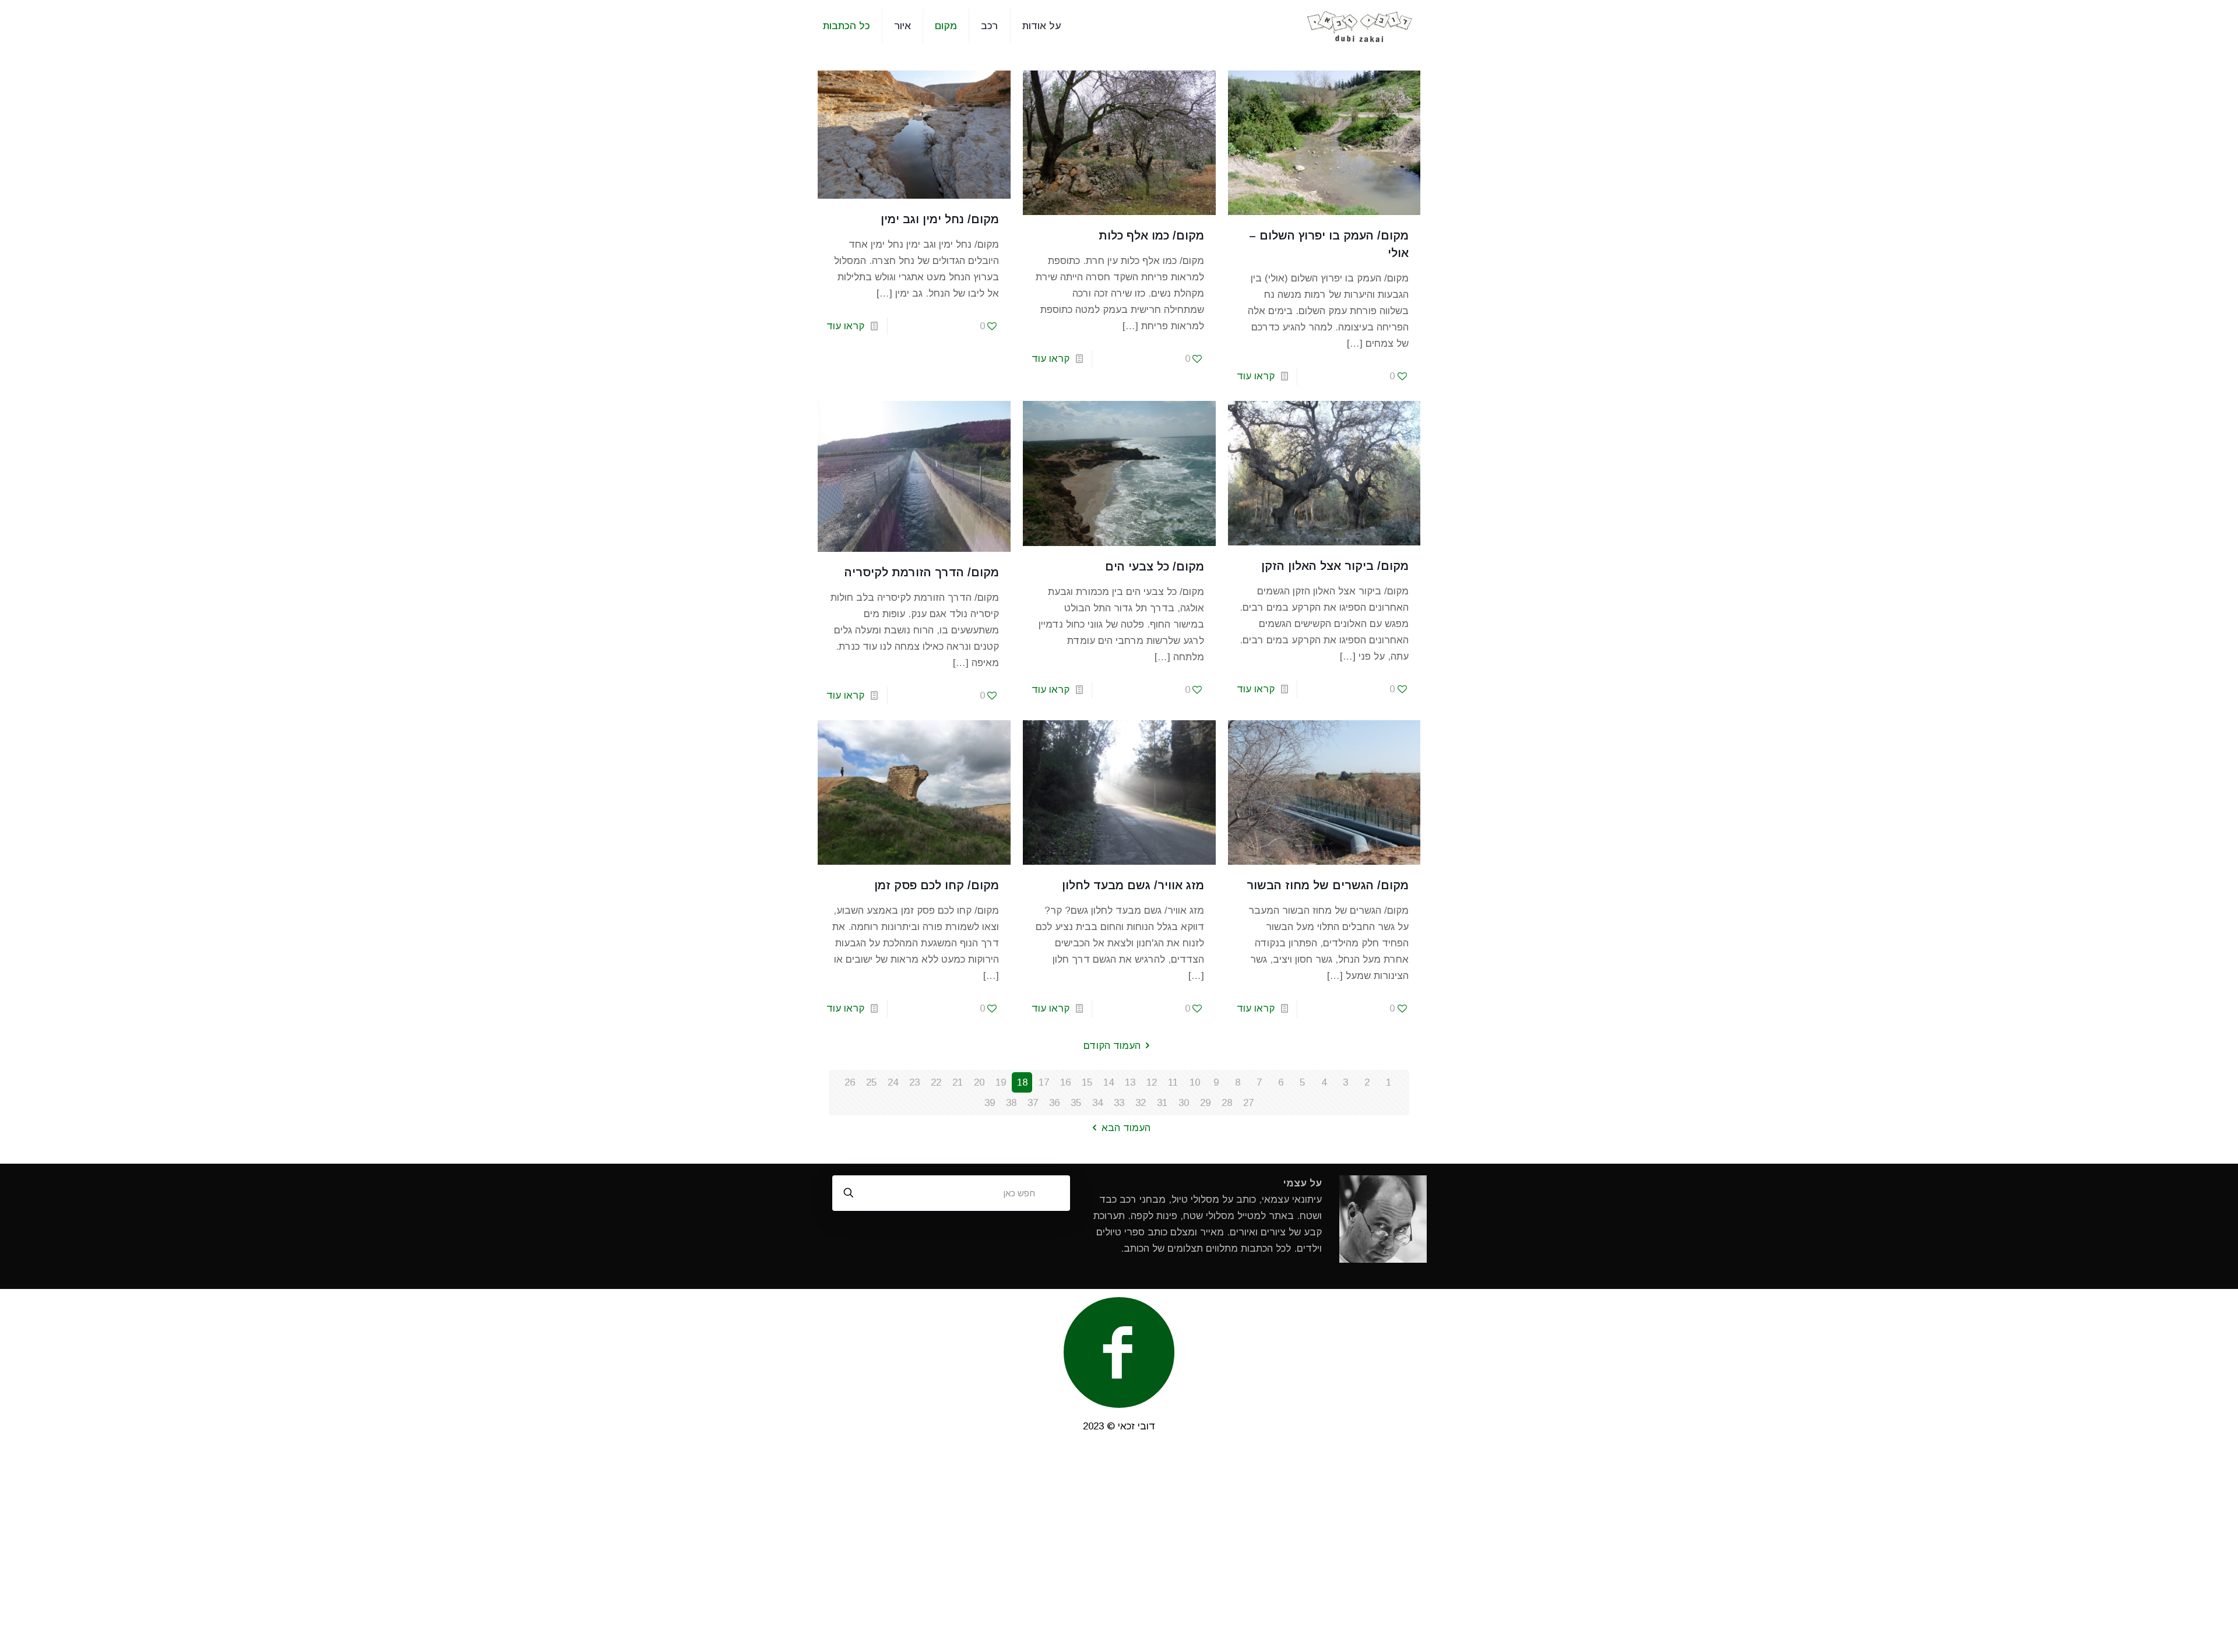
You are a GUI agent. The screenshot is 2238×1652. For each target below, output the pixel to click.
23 (914, 1082)
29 (1205, 1103)
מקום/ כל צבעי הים (1155, 566)
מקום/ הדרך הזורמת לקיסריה (922, 572)
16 (1065, 1082)
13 (1130, 1082)
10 (1195, 1082)
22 (936, 1082)
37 (1033, 1103)
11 (1173, 1082)
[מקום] (1360, 26)
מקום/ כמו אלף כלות (1151, 235)
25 (871, 1082)
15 (1087, 1082)
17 (1044, 1082)
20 (979, 1082)
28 (1227, 1103)
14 (1109, 1082)
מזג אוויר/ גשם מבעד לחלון (1133, 885)
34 (1097, 1103)
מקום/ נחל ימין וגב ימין (940, 219)
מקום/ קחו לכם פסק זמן (937, 885)
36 (1054, 1103)
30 (1184, 1103)
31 (1162, 1103)
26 (850, 1082)
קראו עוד (1256, 376)
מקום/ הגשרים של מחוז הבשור (1328, 885)
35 (1076, 1103)
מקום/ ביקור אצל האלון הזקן (1335, 566)
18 (1022, 1082)
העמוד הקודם (1112, 1046)
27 (1248, 1103)
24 (893, 1082)
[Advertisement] (1119, 1548)
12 (1152, 1082)
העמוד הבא (1126, 1128)
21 (958, 1082)
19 (1001, 1082)
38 (1011, 1103)
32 (1141, 1103)
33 (1119, 1103)
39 (990, 1103)
